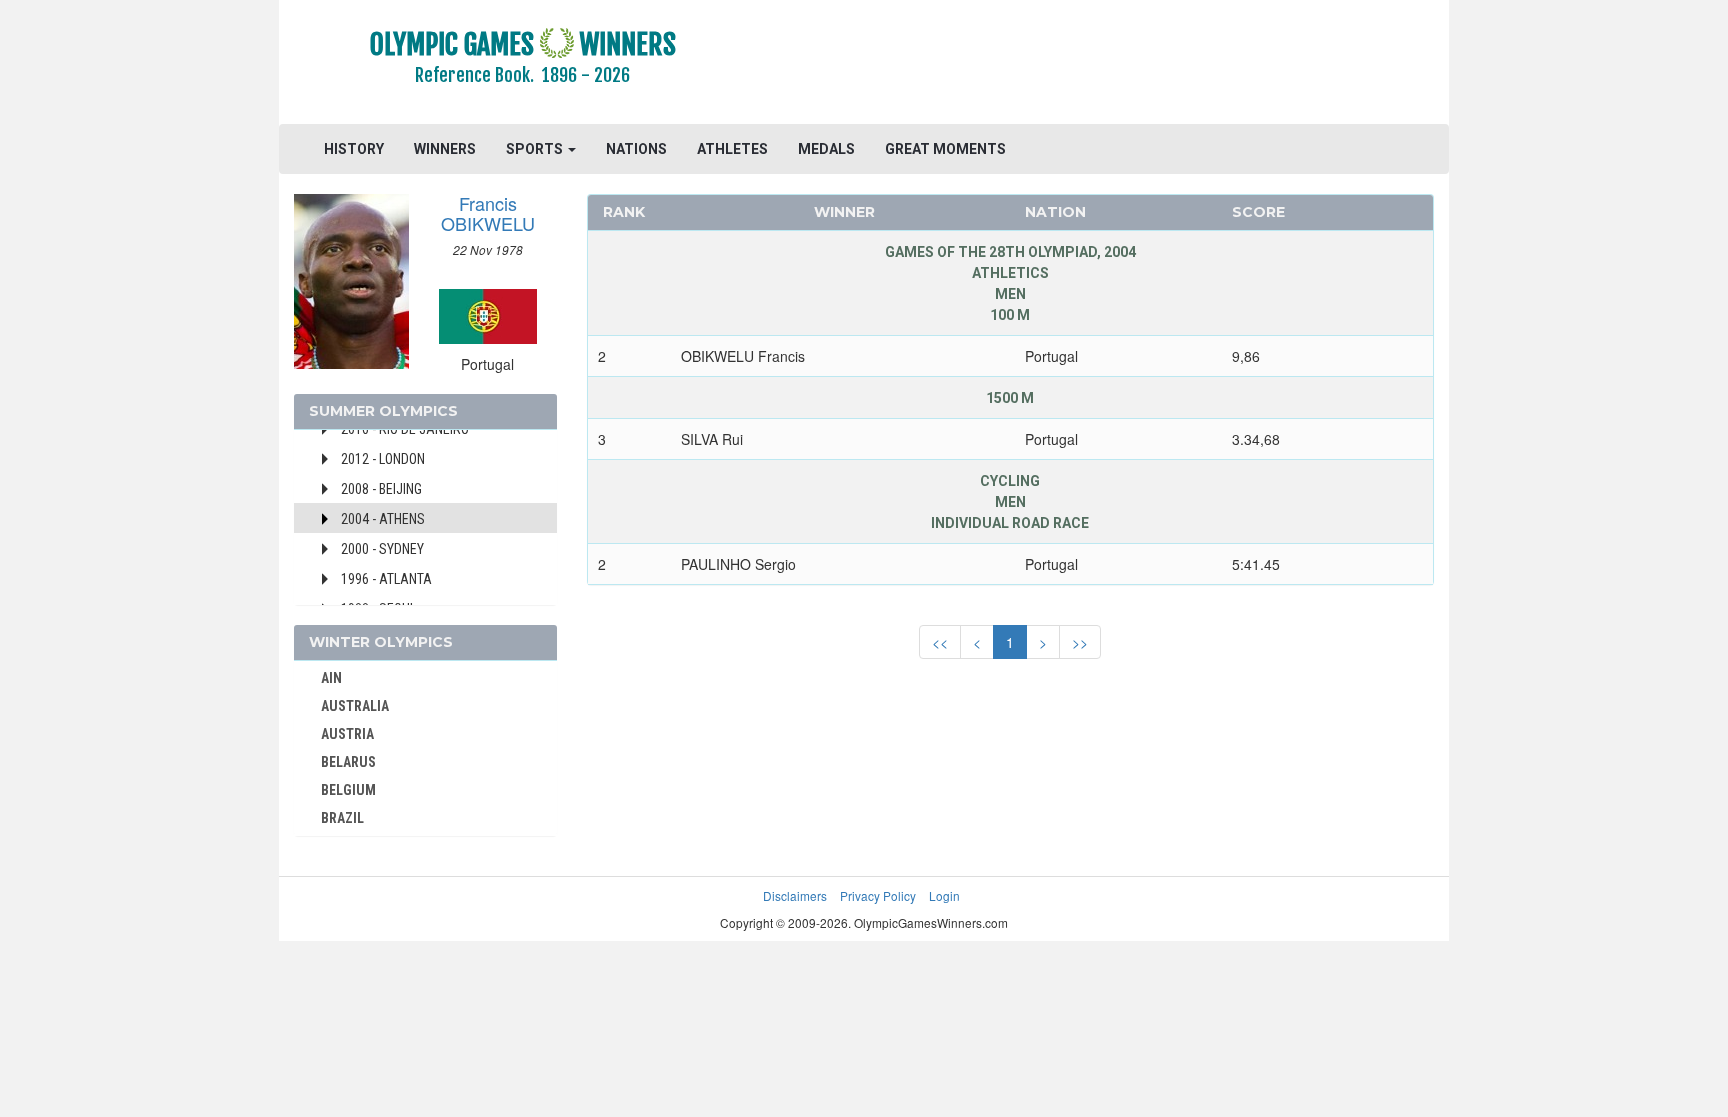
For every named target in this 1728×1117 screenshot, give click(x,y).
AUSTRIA (347, 734)
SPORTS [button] (536, 149)
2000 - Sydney (382, 549)
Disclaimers (795, 895)
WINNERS (445, 149)
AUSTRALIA (355, 706)
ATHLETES (732, 149)
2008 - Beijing (381, 489)
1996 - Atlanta (386, 579)
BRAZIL (342, 818)
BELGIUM (348, 790)
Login (944, 895)
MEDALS (826, 149)
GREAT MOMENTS (945, 149)
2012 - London (383, 459)
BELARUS (348, 762)
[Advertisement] (1108, 65)
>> (1080, 642)
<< (940, 642)
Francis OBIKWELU (488, 213)
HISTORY (354, 149)
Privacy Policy (878, 895)
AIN (331, 678)
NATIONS (636, 149)
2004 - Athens (383, 519)
